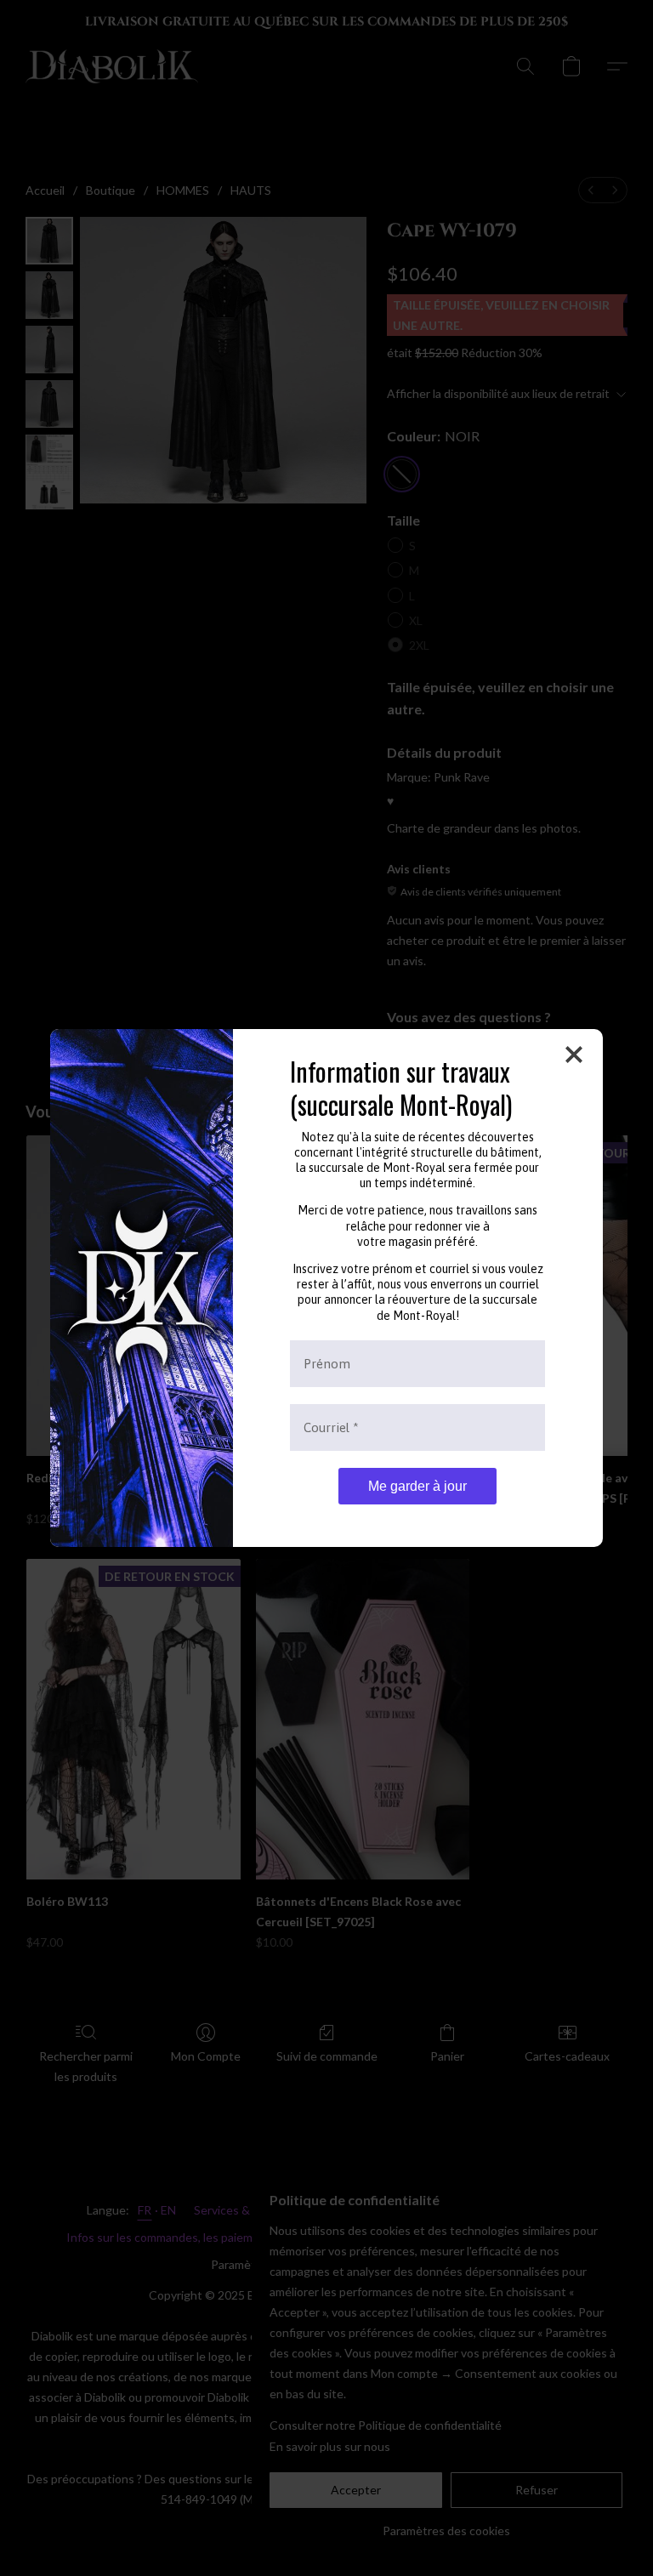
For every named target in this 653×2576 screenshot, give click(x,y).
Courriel (331, 1427)
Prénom (327, 1364)
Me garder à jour (417, 1486)
